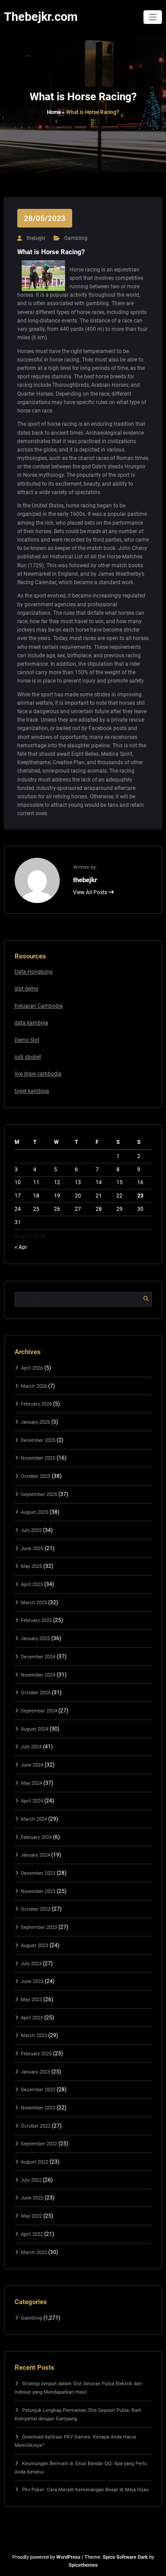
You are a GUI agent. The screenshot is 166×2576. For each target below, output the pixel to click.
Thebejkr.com (41, 17)
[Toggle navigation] (153, 17)
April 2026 (32, 1368)
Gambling (76, 238)
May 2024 (31, 1783)
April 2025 (32, 1584)
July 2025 (31, 1530)
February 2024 (36, 1837)
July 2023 (31, 1964)
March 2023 (34, 2036)
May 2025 (31, 1566)
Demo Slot (27, 1040)
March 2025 (34, 1603)
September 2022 (39, 2144)
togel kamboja (32, 1091)
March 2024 (34, 1819)
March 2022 (34, 2252)
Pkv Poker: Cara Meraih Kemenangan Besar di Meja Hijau (85, 2490)
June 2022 (32, 2198)
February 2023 (36, 2054)
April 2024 (32, 1801)
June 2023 (32, 1981)
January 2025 (35, 1639)
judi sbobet (28, 1057)
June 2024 (32, 1765)
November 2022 (38, 2108)
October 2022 (36, 2126)
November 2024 (38, 1675)
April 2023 (32, 2018)
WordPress (68, 2557)
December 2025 (38, 1440)
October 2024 (36, 1693)
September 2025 (39, 1494)
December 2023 (38, 1873)
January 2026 (35, 1422)
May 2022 (31, 2216)
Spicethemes (83, 2565)
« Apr (21, 1247)
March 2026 (34, 1386)
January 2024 (35, 1855)
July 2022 (31, 2180)
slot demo (27, 989)
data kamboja (31, 1023)
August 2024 (35, 1729)
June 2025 (32, 1549)
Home (54, 112)
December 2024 (38, 1657)
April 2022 (32, 2234)
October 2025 (36, 1476)
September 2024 (39, 1711)
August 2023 (35, 1946)
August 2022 (35, 2162)
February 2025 (36, 1620)
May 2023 (31, 2000)
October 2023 (36, 1909)
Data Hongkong (34, 972)
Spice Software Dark (125, 2557)
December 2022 (38, 2090)
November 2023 (38, 1891)
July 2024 (31, 1747)
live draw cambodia (38, 1074)
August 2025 (35, 1512)
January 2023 (35, 2072)
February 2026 (36, 1404)
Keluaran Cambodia (39, 1006)
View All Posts (91, 892)
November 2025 (38, 1458)
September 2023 (39, 1927)
